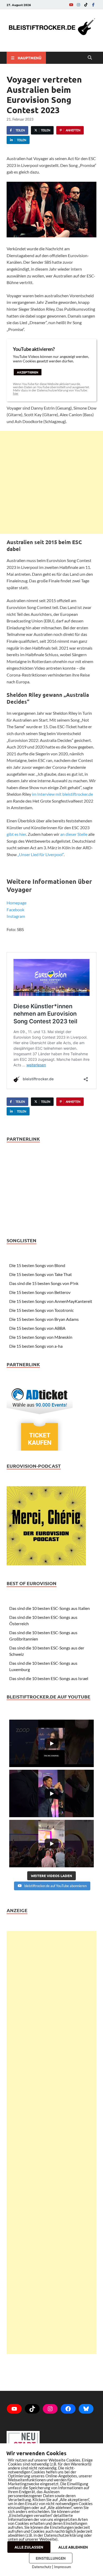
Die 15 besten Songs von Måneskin (41, 1337)
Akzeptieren (28, 372)
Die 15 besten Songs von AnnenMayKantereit (51, 1301)
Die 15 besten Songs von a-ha (36, 1346)
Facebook (15, 910)
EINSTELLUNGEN (51, 2558)
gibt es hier (16, 834)
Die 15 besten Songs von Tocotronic (41, 1310)
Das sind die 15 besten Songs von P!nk (44, 1283)
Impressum (63, 2567)
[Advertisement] (51, 482)
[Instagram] (78, 5)
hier (16, 393)
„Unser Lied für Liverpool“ (41, 854)
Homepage (17, 903)
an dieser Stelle (74, 834)
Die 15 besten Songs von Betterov (40, 1292)
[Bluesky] (86, 2409)
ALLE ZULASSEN (29, 2547)
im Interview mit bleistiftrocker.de (62, 794)
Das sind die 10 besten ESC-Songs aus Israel (49, 1678)
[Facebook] (93, 5)
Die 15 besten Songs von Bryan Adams (44, 1319)
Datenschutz (42, 2567)
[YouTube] (71, 5)
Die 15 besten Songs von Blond (37, 1265)
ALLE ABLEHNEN (73, 2547)
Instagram (16, 916)
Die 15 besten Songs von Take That (41, 1274)
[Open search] (90, 58)
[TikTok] (86, 5)
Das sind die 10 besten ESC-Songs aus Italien (50, 1608)
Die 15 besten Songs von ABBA (37, 1328)
